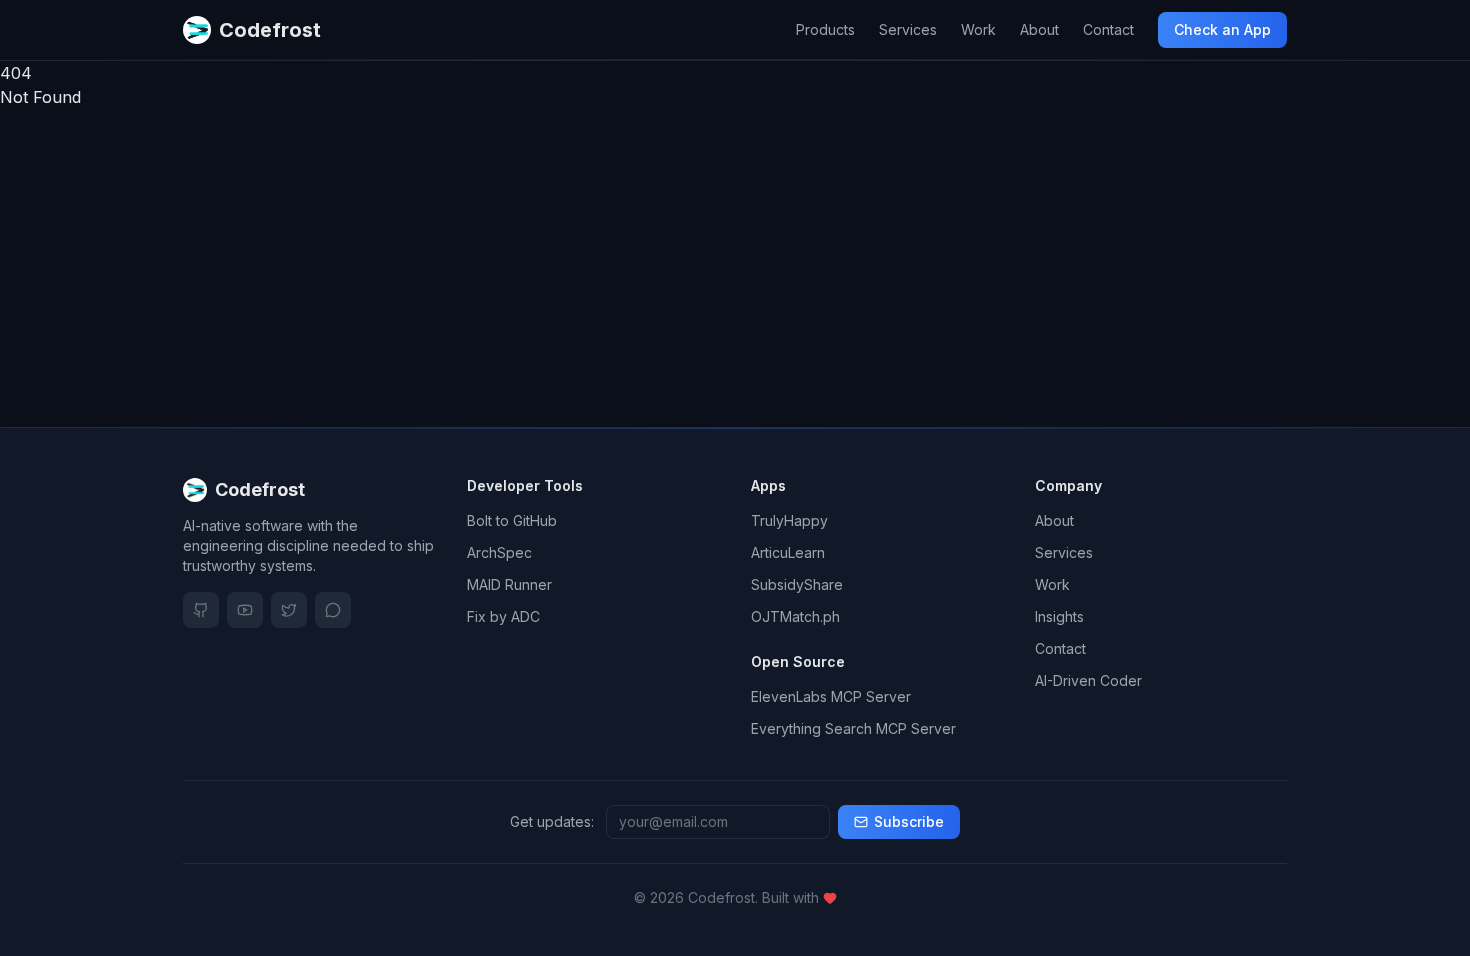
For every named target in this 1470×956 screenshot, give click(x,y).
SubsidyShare (797, 584)
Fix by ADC (503, 616)
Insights (1059, 616)
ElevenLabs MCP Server (831, 696)
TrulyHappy (789, 520)
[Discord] (333, 610)
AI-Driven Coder (1088, 680)
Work (978, 29)
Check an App (1222, 29)
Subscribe (909, 821)
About (1039, 29)
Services (908, 29)
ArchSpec (499, 552)
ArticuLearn (788, 552)
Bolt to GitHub (512, 520)
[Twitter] (289, 610)
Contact (1108, 29)
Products (825, 29)
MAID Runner (509, 584)
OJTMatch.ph (795, 616)
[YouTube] (245, 610)
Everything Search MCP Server (853, 728)
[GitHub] (201, 610)
